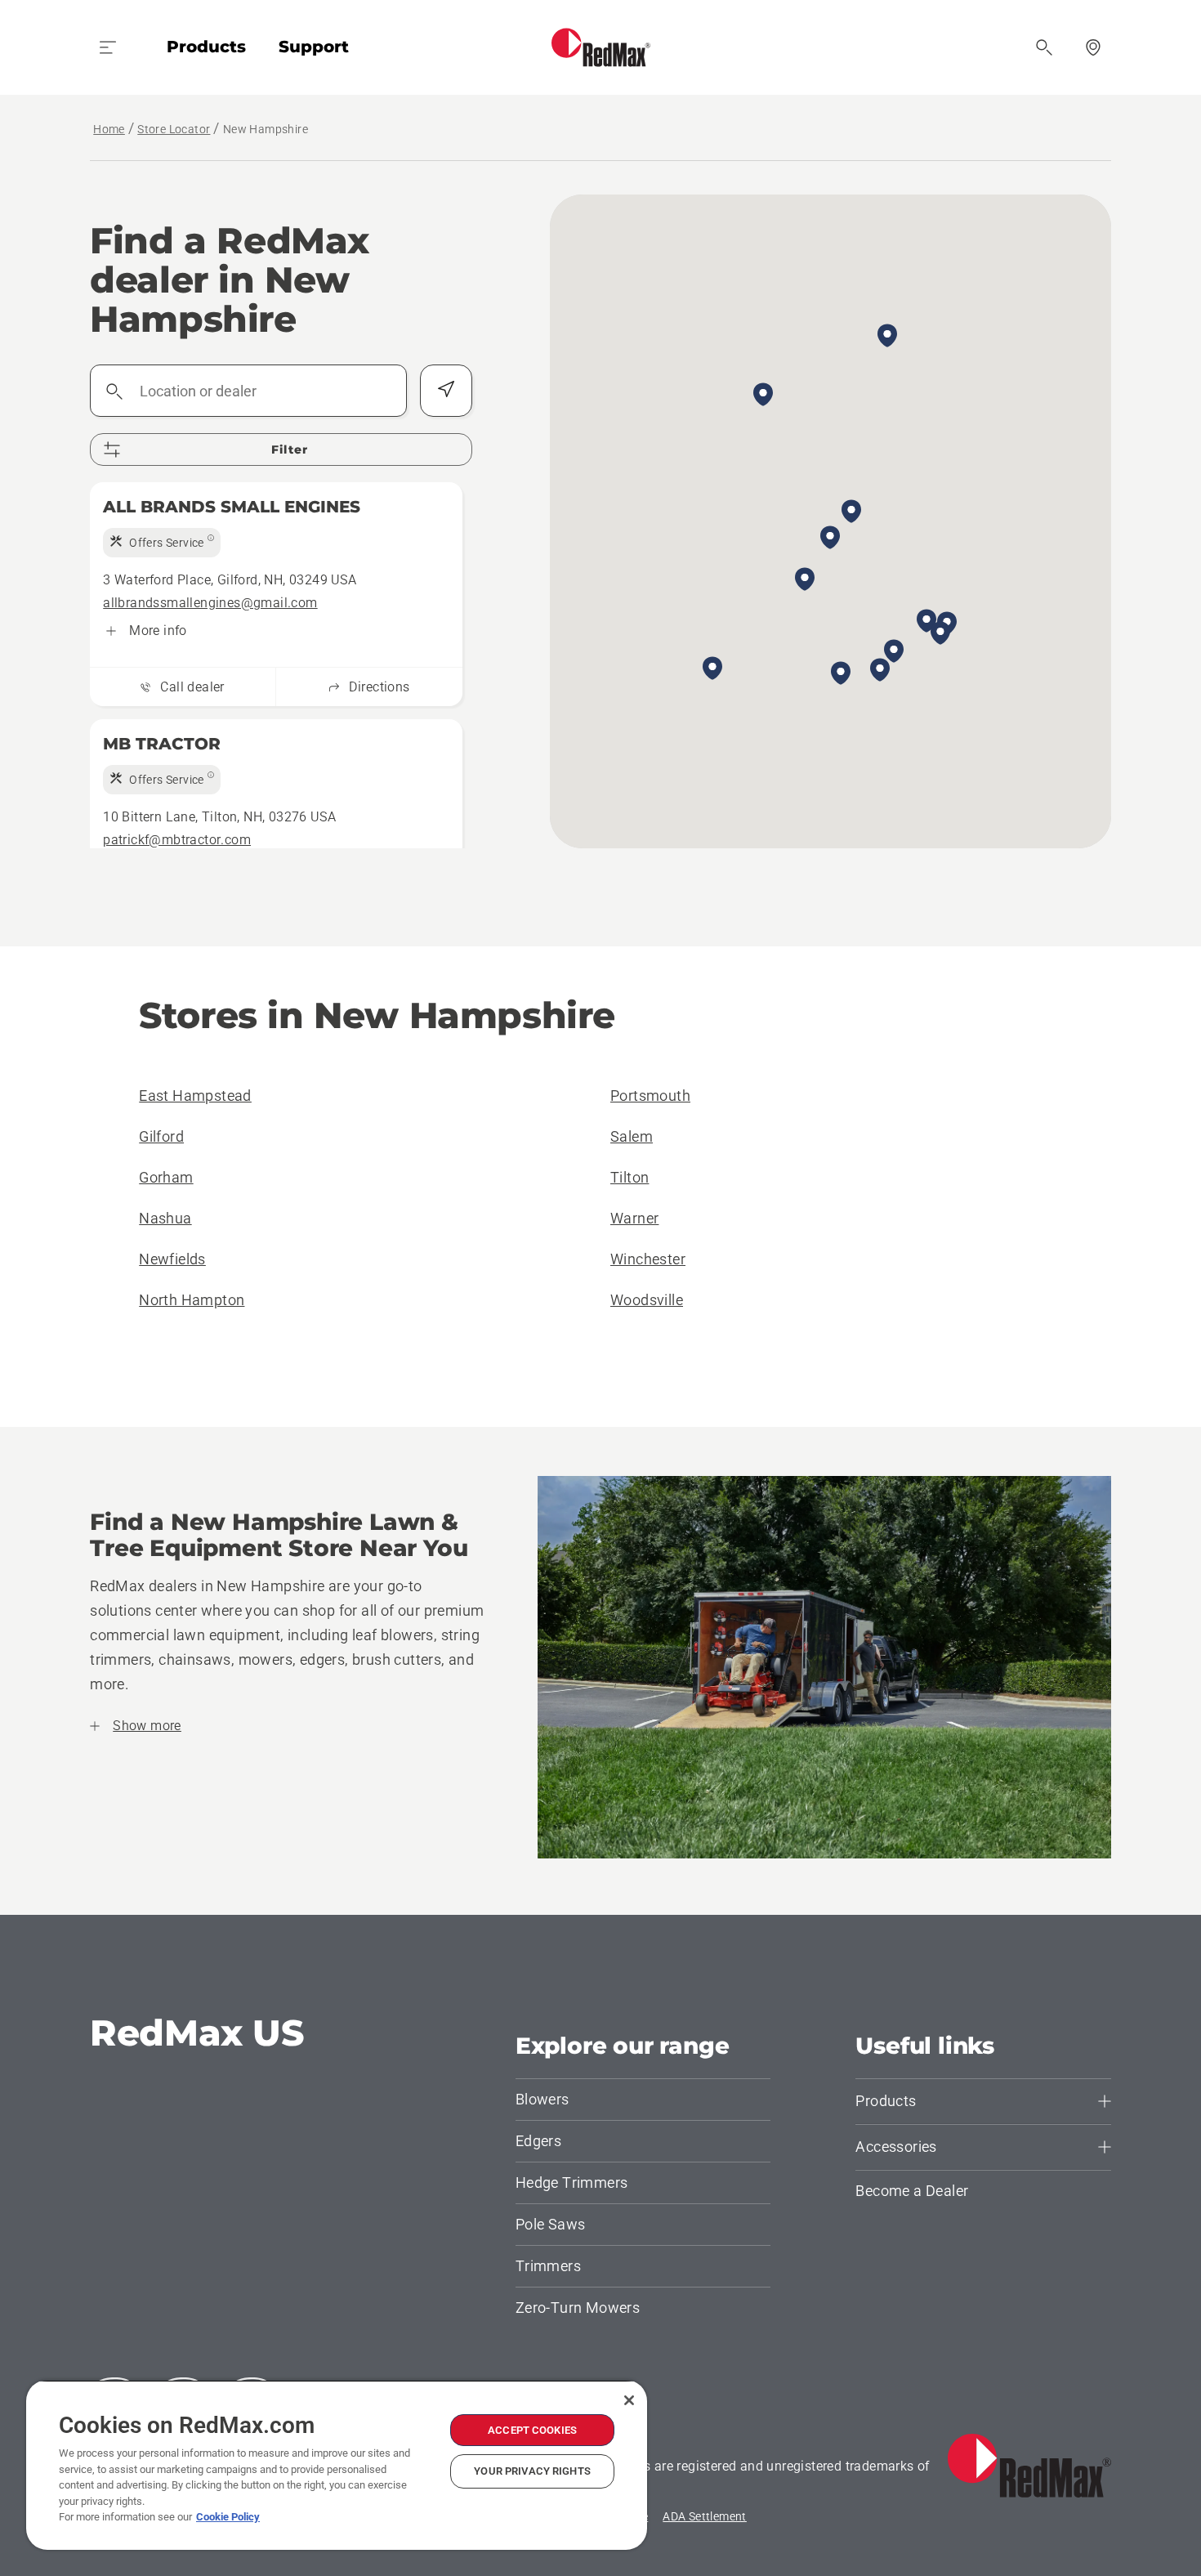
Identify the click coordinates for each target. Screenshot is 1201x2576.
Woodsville (647, 1300)
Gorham (166, 1177)
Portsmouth (650, 1096)
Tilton (630, 1177)
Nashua (165, 1218)
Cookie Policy (228, 2517)
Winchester (648, 1259)
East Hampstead (195, 1096)
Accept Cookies (532, 2430)
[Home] (601, 47)
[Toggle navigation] (108, 47)
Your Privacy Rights (532, 2471)
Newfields (172, 1259)
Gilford (161, 1136)
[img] (162, 543)
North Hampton (192, 1300)
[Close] (629, 2400)
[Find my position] (446, 391)
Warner (634, 1218)
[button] (940, 634)
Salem (632, 1136)
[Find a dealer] (1093, 47)
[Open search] (1044, 47)
